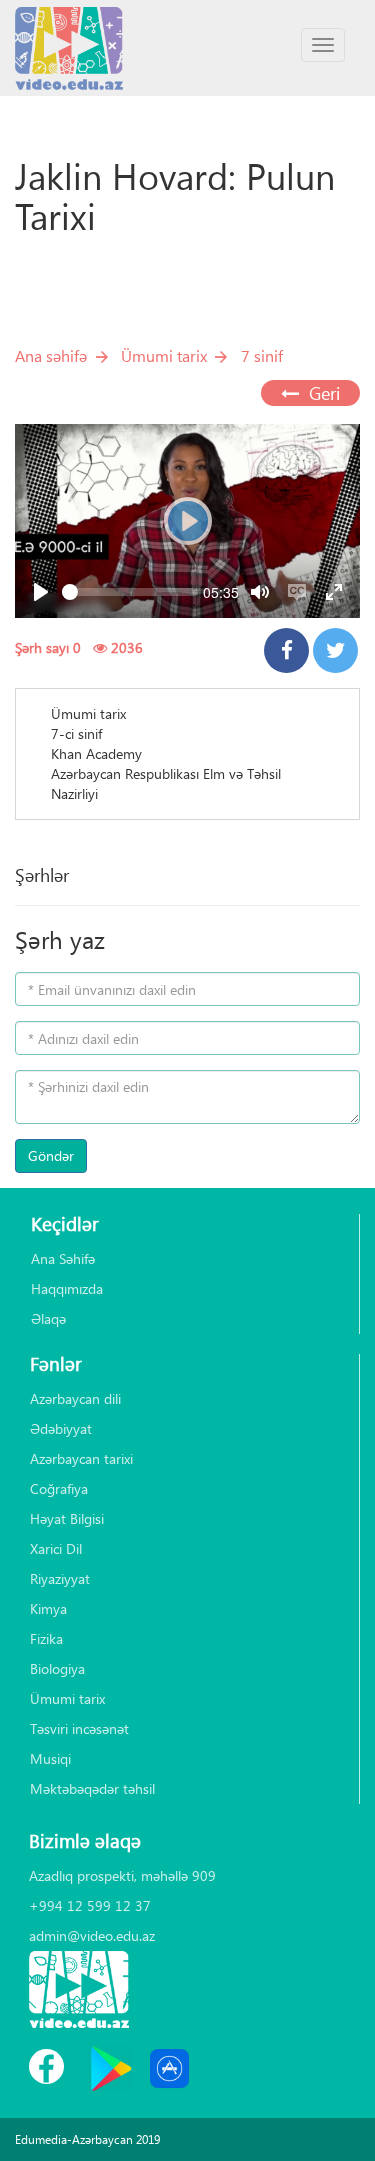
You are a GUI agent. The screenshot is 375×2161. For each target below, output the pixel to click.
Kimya (48, 1608)
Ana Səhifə (63, 1258)
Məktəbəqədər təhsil (92, 1788)
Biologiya (57, 1668)
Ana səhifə (51, 355)
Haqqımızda (67, 1288)
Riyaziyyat (60, 1578)
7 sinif (262, 355)
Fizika (46, 1638)
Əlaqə (48, 1318)
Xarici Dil (56, 1548)
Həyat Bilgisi (67, 1518)
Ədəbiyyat (61, 1428)
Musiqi (50, 1758)
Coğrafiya (59, 1488)
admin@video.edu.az (92, 1935)
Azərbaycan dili (75, 1398)
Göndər (51, 1155)
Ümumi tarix (164, 355)
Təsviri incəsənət (79, 1728)
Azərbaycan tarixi (81, 1458)
